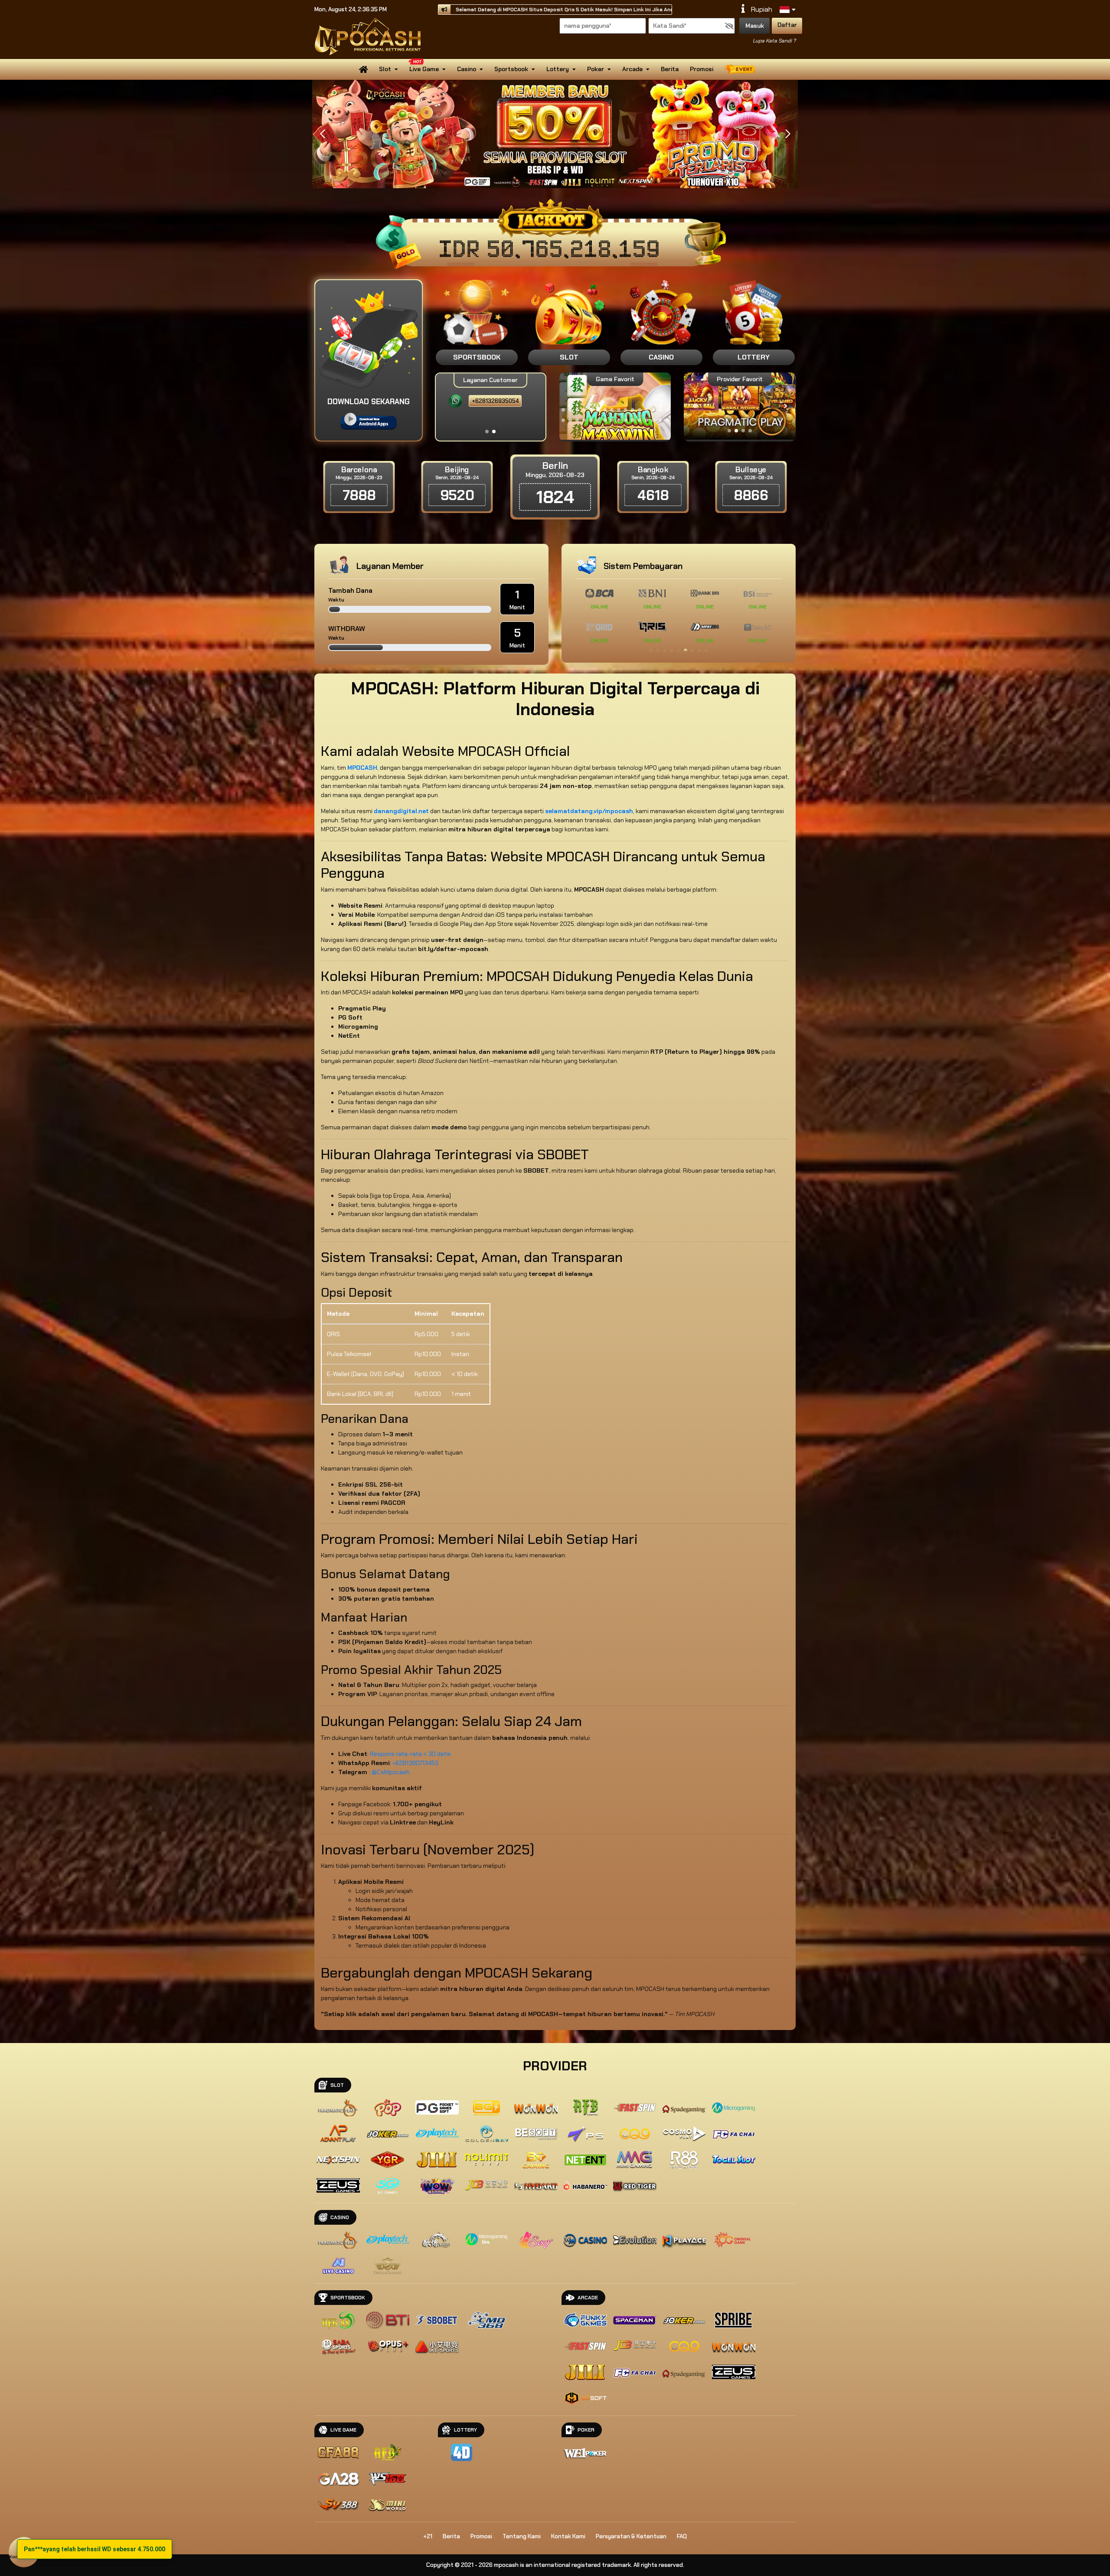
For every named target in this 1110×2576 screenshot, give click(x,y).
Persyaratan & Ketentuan (631, 2536)
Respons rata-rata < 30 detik (410, 1754)
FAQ (682, 2536)
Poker (596, 69)
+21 (428, 2536)
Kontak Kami (568, 2536)
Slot (385, 69)
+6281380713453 (415, 1763)
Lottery (558, 69)
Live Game (424, 69)
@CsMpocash (391, 1772)
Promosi (702, 69)
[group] (739, 406)
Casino (467, 69)
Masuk (755, 26)
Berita (670, 69)
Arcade (632, 69)
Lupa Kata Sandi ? (774, 41)
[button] (788, 134)
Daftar (787, 25)
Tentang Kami (522, 2536)
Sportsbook (511, 69)
